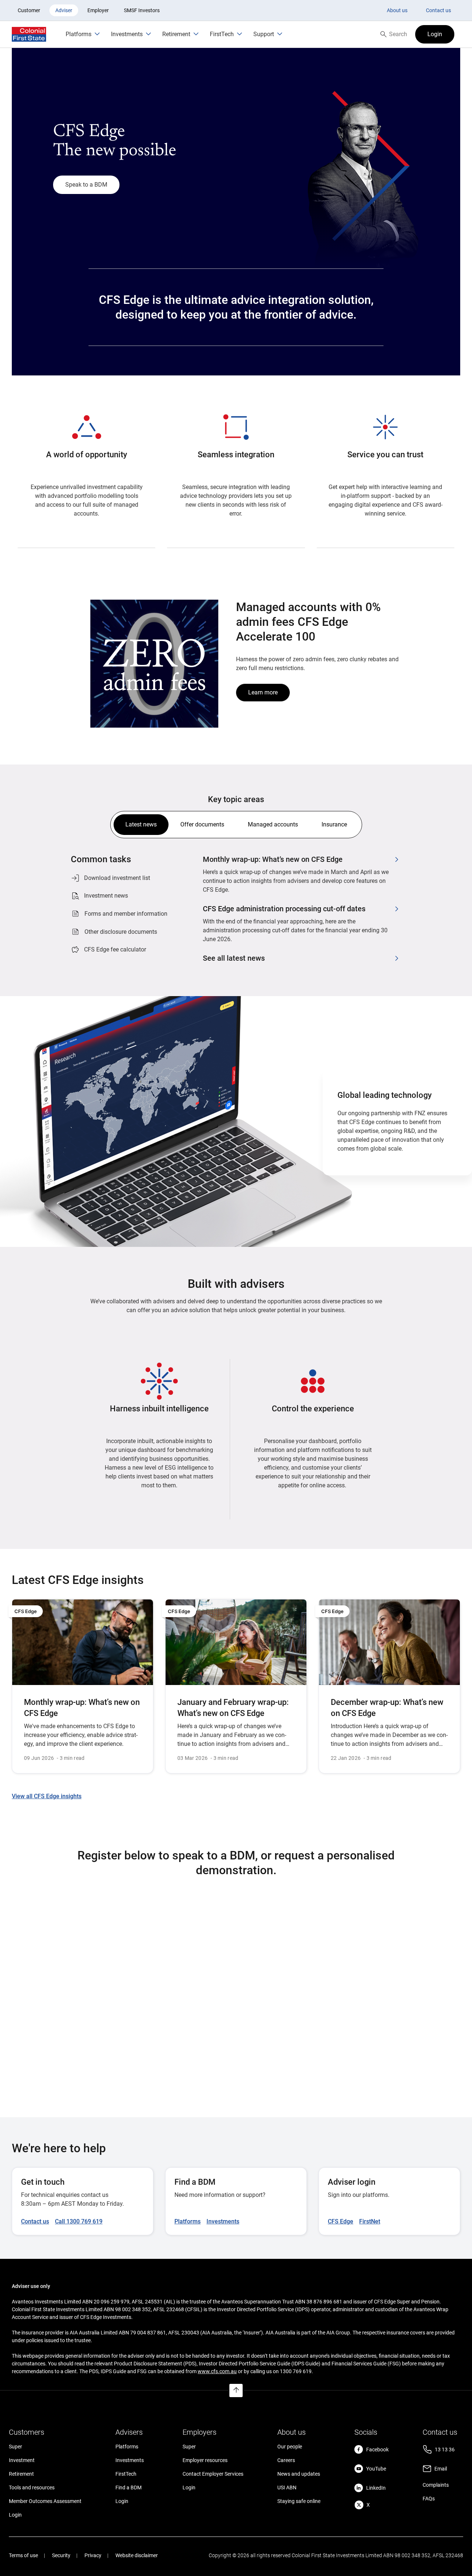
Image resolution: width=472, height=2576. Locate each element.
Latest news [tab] (141, 824)
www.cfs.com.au (217, 2371)
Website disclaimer (137, 2555)
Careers (286, 2460)
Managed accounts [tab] (273, 824)
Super (15, 2447)
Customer (29, 10)
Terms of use (23, 2555)
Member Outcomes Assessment (45, 2501)
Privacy (93, 2555)
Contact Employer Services (213, 2474)
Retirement (21, 2474)
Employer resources (205, 2460)
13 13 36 (445, 2450)
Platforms (127, 2447)
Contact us (438, 10)
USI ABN (287, 2487)
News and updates (299, 2474)
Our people (290, 2447)
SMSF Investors (142, 10)
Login (15, 2515)
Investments (130, 2460)
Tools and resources (32, 2487)
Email (441, 2469)
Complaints (436, 2485)
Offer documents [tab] (202, 824)
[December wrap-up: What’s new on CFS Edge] (389, 1686)
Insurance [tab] (334, 824)
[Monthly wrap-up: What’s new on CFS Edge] (83, 1686)
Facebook (377, 2450)
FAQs (429, 2499)
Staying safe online (299, 2501)
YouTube (376, 2469)
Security (61, 2555)
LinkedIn (376, 2488)
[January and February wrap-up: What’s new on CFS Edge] (236, 1686)
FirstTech (126, 2474)
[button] (435, 34)
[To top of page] (236, 2390)
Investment (22, 2460)
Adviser (64, 10)
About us (397, 10)
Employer (98, 10)
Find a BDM (129, 2487)
